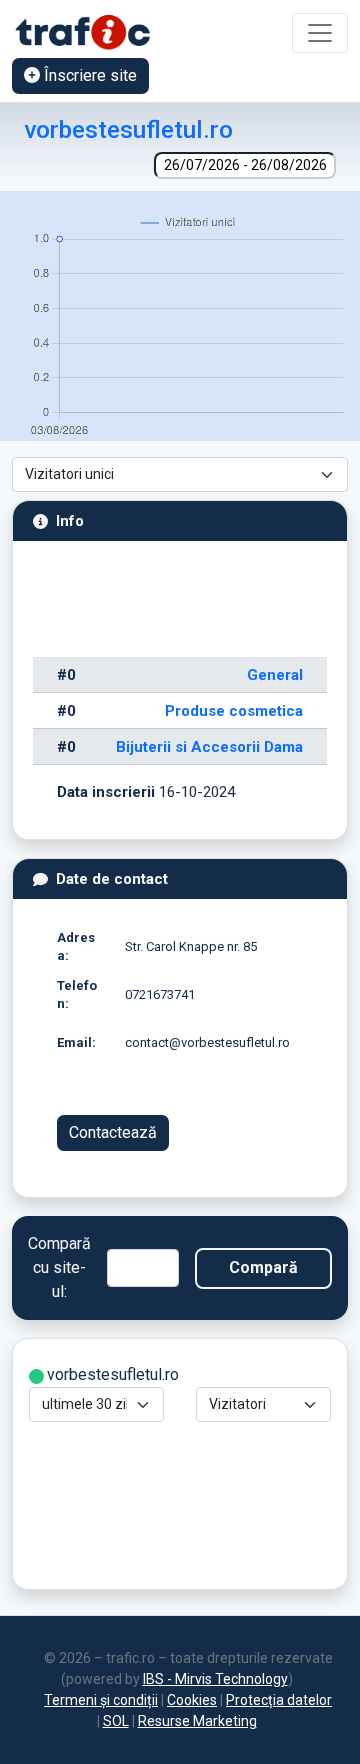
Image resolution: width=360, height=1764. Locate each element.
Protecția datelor (279, 1700)
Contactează (113, 1132)
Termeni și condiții (101, 1700)
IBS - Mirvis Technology (215, 1679)
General (275, 675)
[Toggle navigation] (320, 33)
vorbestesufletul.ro (128, 129)
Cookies (192, 1700)
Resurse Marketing (197, 1721)
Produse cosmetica (234, 711)
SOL (116, 1721)
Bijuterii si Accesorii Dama (209, 747)
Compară (263, 1267)
